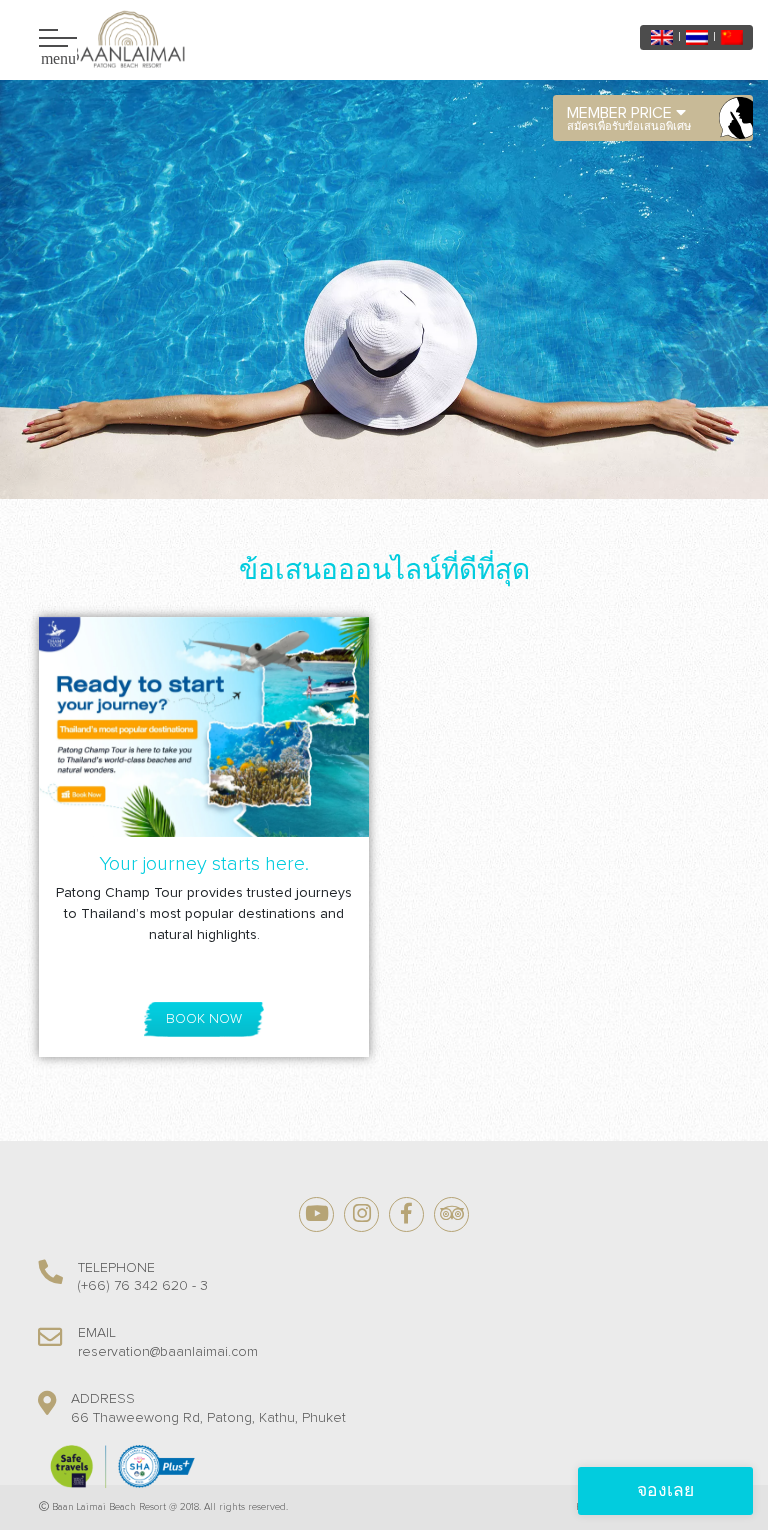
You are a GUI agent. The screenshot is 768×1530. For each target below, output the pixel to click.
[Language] (662, 37)
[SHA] (121, 1466)
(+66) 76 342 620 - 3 (143, 1286)
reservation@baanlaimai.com (168, 1352)
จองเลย (665, 1491)
